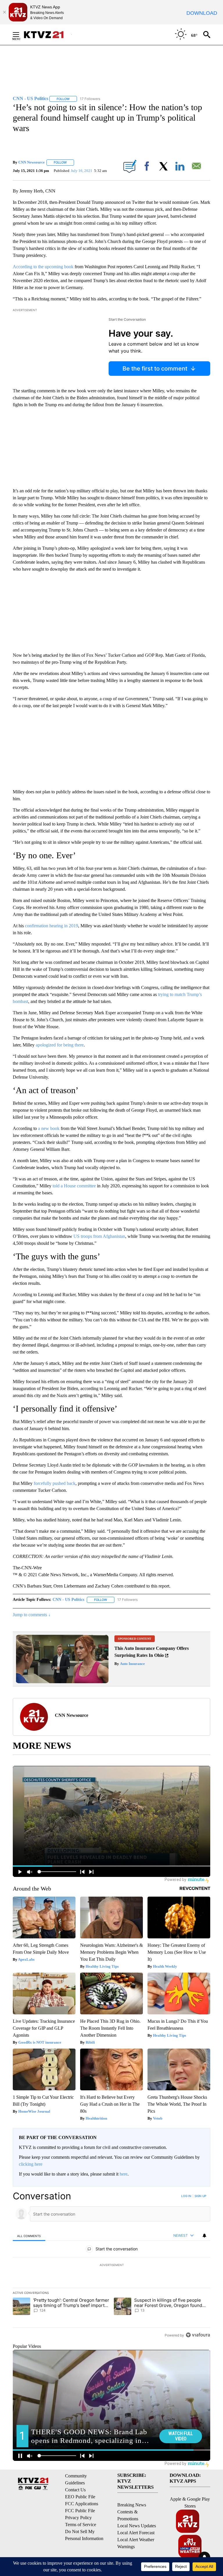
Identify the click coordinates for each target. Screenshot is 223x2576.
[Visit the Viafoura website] (198, 2335)
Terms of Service (81, 2525)
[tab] (29, 2236)
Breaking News (132, 2505)
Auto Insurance (132, 1664)
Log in (186, 2196)
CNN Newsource (32, 162)
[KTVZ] (47, 35)
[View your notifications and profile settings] (204, 2236)
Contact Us (75, 2490)
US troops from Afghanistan (99, 1236)
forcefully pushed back (55, 1483)
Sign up (200, 2196)
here (124, 2174)
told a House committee (74, 1186)
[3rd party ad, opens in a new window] (62, 1682)
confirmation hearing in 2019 (52, 926)
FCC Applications (82, 2504)
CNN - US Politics (68, 1600)
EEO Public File (80, 2497)
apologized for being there (60, 1045)
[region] (111, 2265)
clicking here (31, 2164)
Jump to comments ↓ (32, 1615)
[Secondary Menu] (20, 35)
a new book (49, 1128)
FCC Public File (80, 2511)
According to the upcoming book (43, 267)
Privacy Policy (78, 2518)
